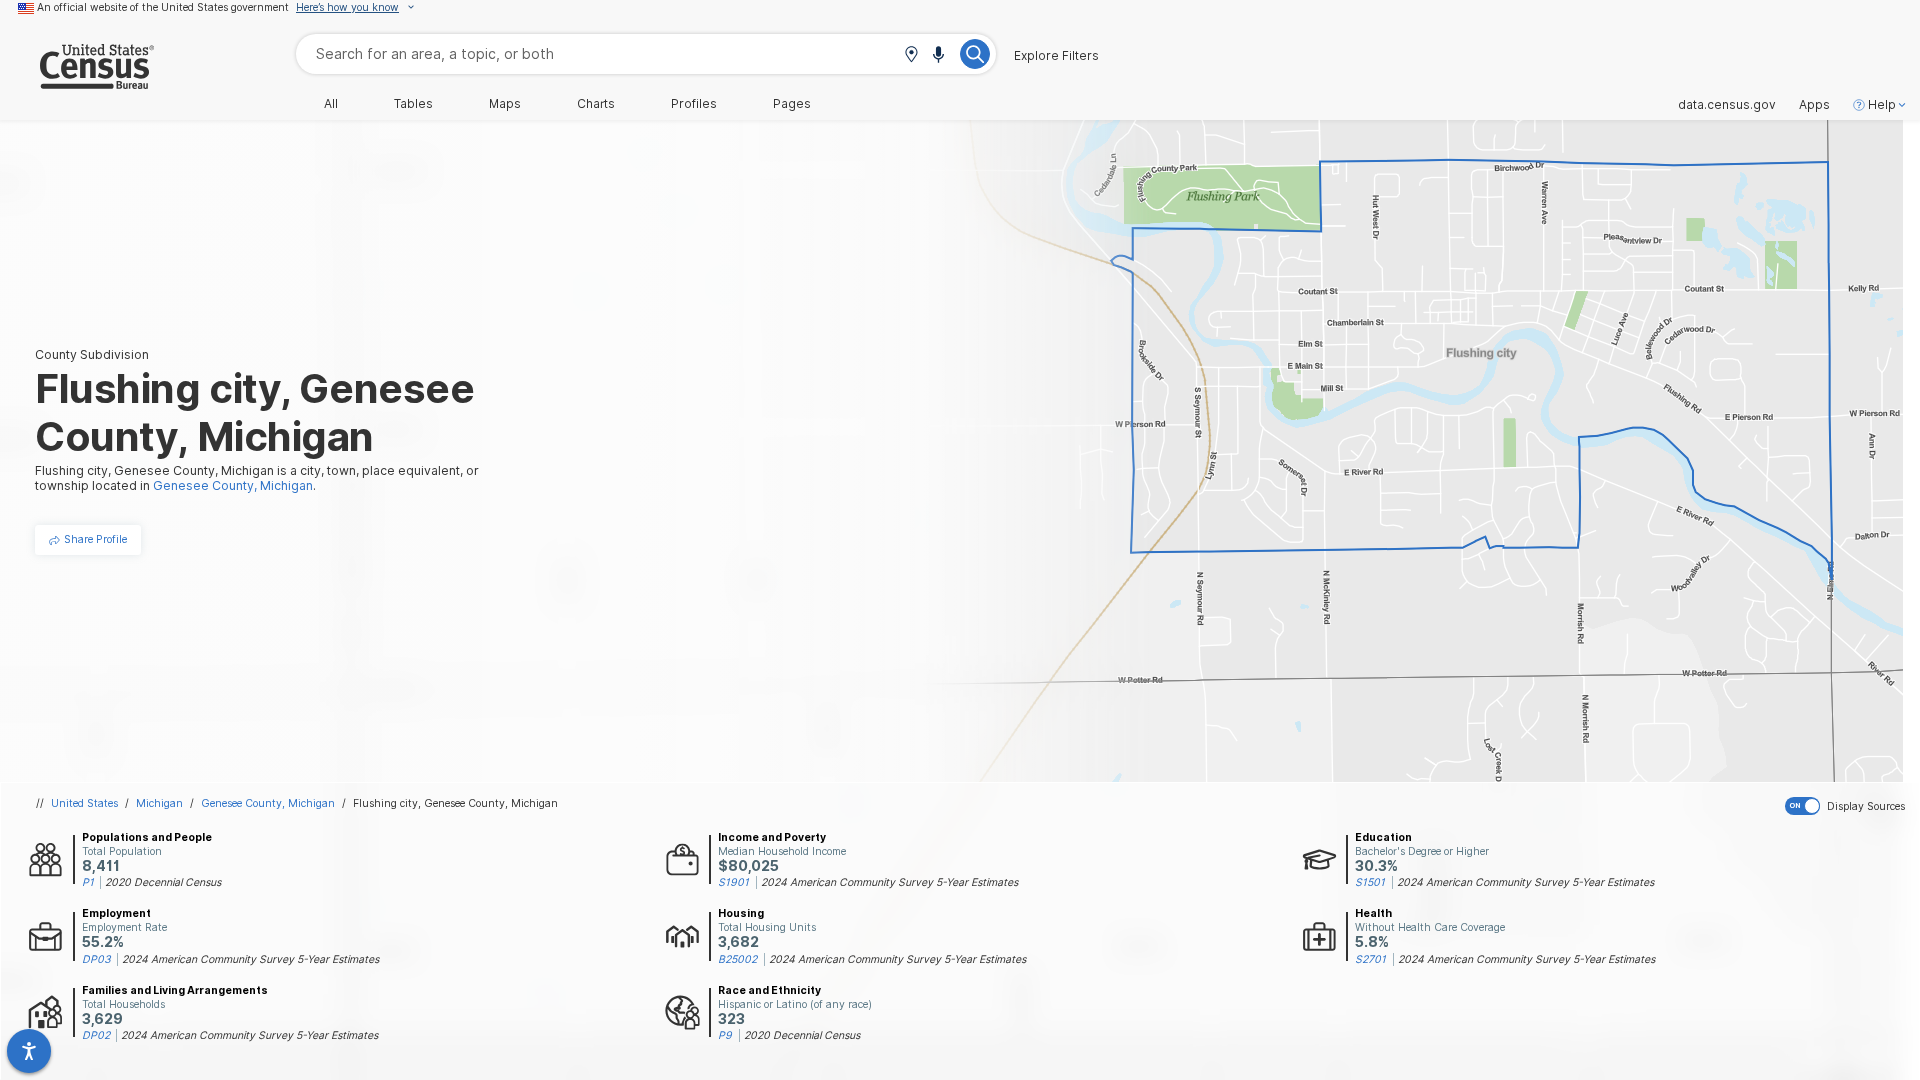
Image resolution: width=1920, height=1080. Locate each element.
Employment (116, 913)
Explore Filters (1056, 56)
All (331, 104)
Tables (413, 104)
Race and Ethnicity (769, 990)
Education (1383, 837)
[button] (911, 55)
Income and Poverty (772, 837)
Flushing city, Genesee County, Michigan (455, 803)
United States (84, 803)
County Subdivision (92, 354)
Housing (741, 913)
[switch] (1848, 806)
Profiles (694, 104)
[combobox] (646, 53)
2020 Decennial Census (163, 882)
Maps (505, 104)
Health (1373, 913)
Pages (792, 104)
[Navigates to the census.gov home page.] (77, 81)
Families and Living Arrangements (175, 990)
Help (1882, 105)
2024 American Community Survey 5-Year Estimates (889, 882)
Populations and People (147, 837)
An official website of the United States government (163, 7)
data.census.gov (1727, 105)
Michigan (159, 803)
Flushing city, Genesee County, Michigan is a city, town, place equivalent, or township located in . (257, 478)
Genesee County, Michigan (268, 803)
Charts (596, 104)
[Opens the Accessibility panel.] (29, 1051)
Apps (1814, 105)
